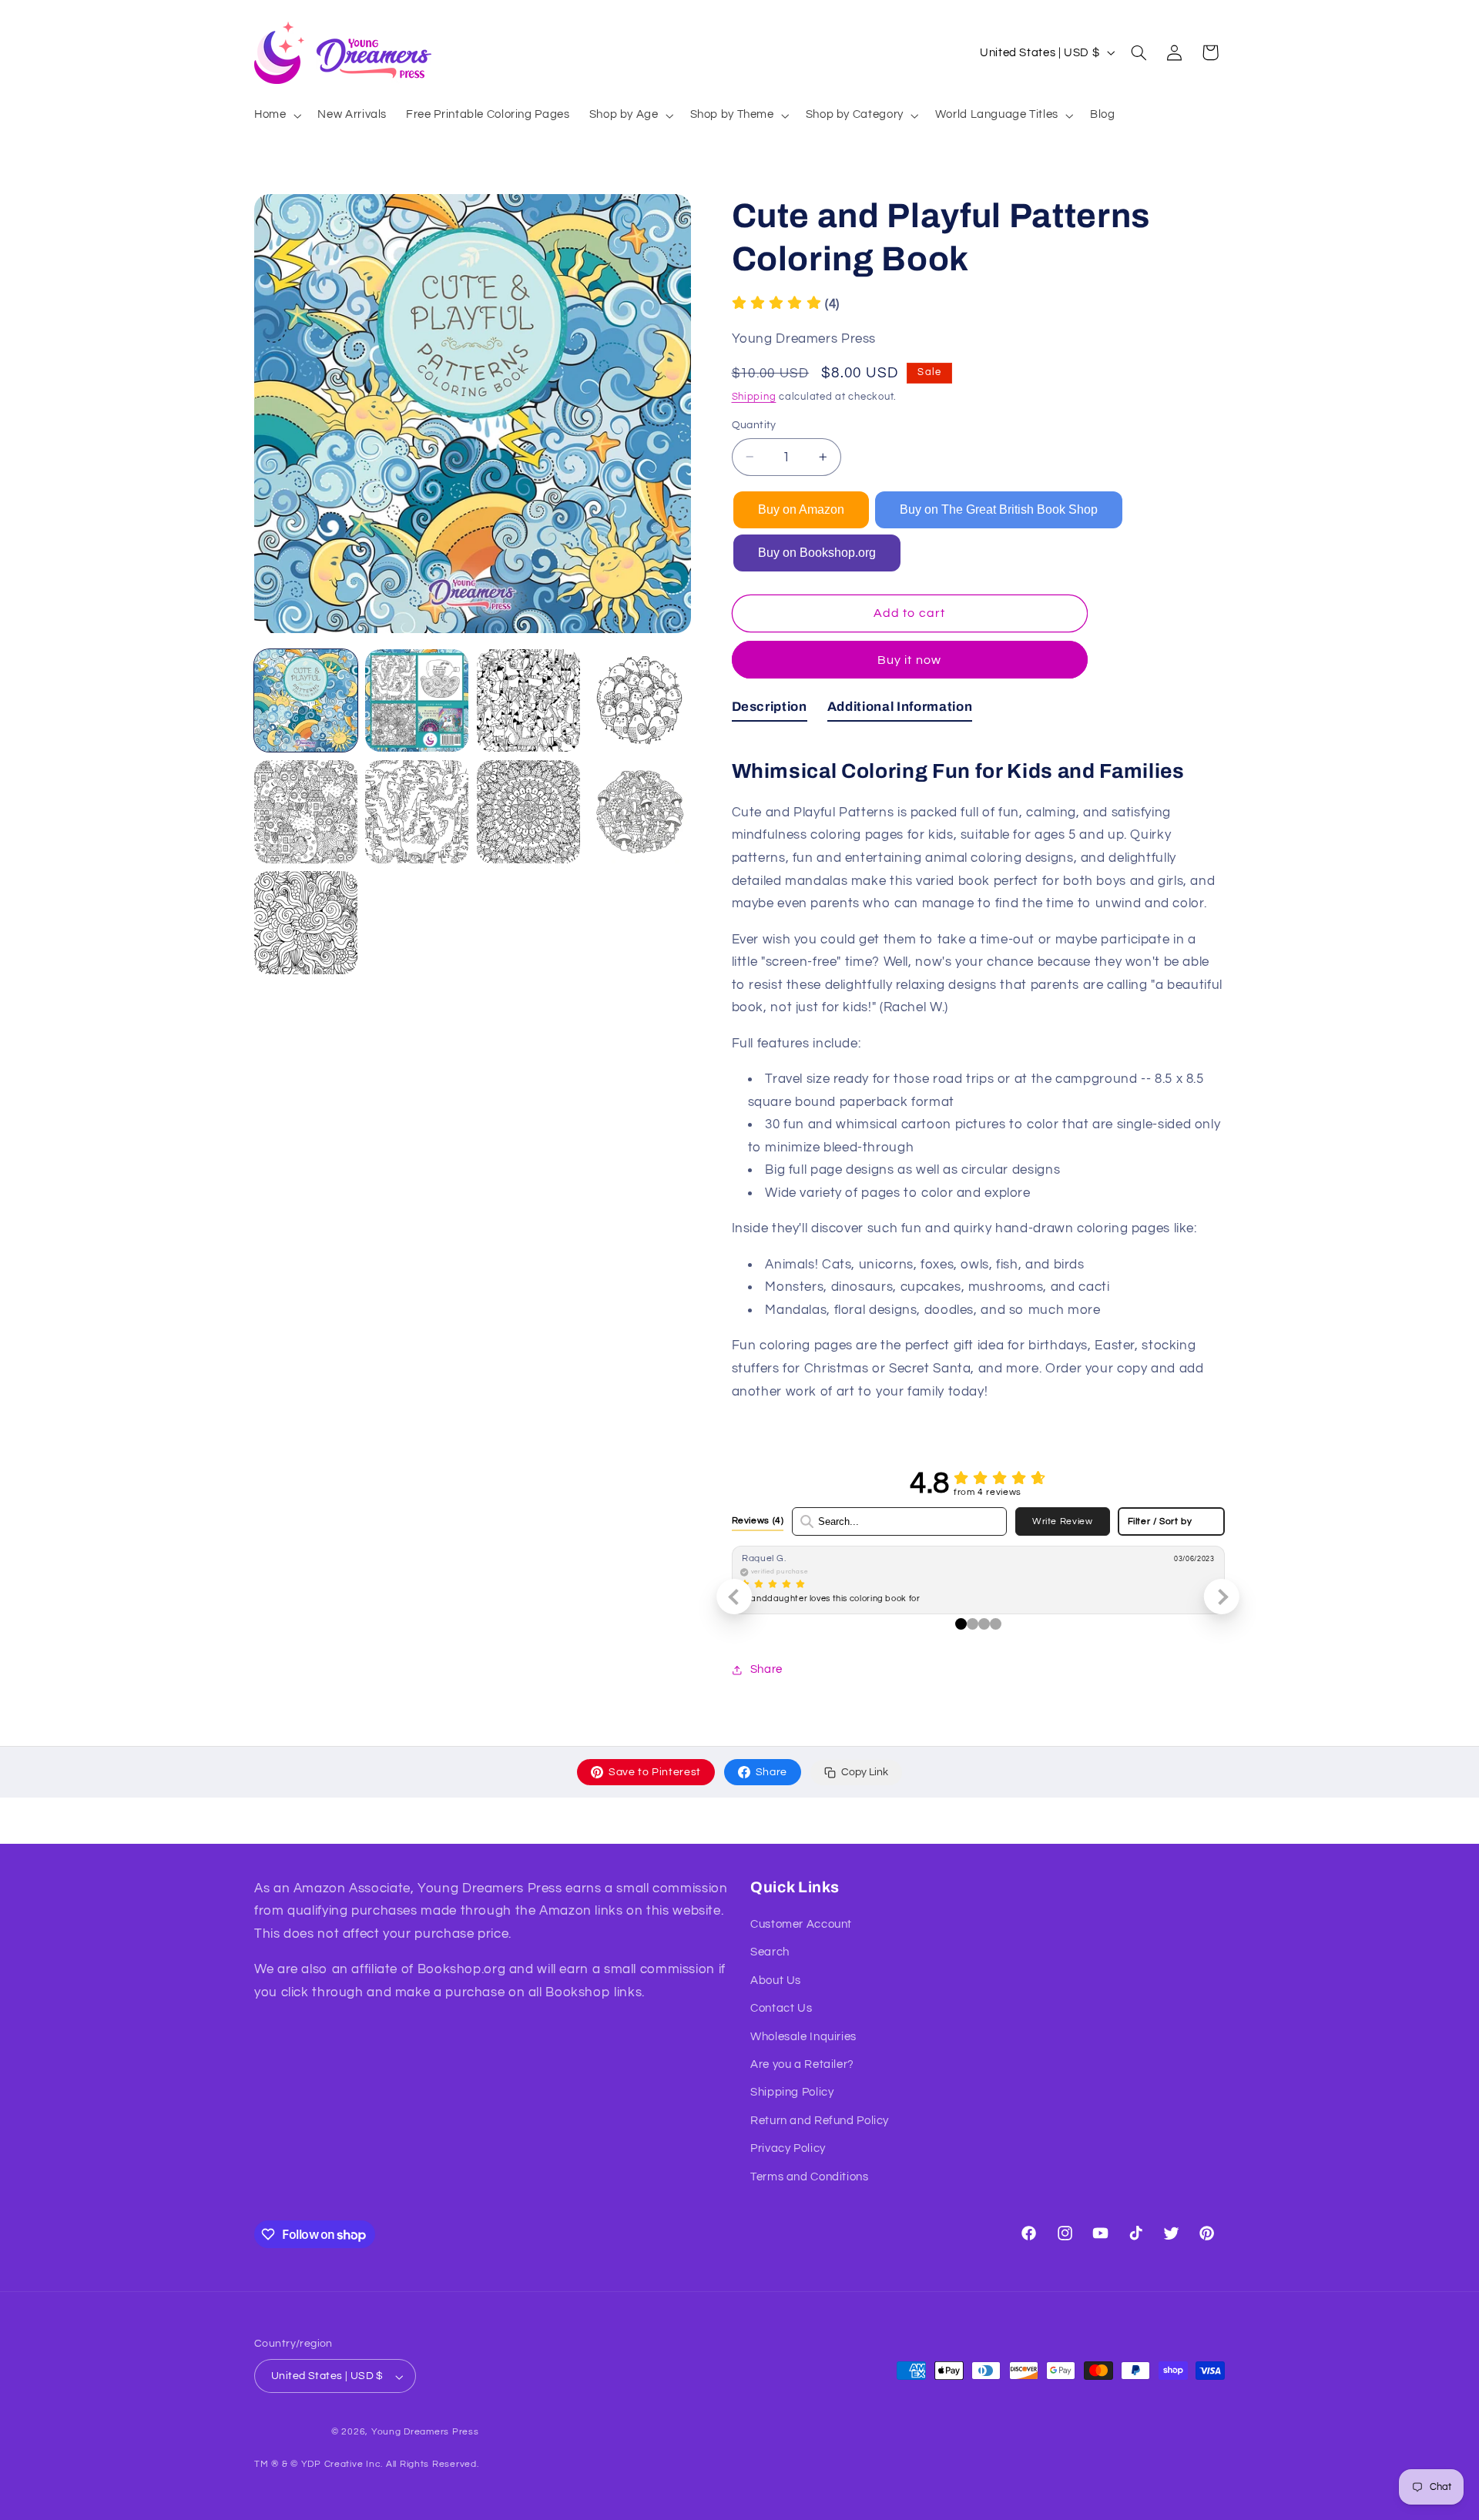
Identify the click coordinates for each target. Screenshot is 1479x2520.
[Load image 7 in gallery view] (528, 812)
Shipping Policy (792, 2093)
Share (771, 1772)
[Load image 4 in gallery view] (639, 701)
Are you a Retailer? (802, 2065)
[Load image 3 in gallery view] (528, 701)
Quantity (754, 425)
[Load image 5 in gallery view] (306, 812)
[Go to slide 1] (973, 1624)
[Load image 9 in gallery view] (306, 923)
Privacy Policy (788, 2149)
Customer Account (801, 1925)
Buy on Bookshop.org (817, 553)
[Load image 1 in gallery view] (306, 701)
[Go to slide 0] (961, 1624)
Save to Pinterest (655, 1772)
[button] (276, 116)
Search (770, 1953)
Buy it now (909, 660)
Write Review (1063, 1521)
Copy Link (865, 1772)
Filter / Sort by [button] (1160, 1521)
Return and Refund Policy (820, 2121)
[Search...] (807, 1521)
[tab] (770, 710)
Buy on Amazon (801, 509)
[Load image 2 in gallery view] (417, 701)
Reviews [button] (758, 1520)
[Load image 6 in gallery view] (417, 812)
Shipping (754, 397)
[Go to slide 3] (996, 1624)
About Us (776, 1980)
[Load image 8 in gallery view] (639, 812)
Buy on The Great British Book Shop (999, 509)
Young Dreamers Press (425, 2433)
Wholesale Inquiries (803, 2037)
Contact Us (781, 2009)
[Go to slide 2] (984, 1624)
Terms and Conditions (810, 2177)
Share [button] (766, 1669)
